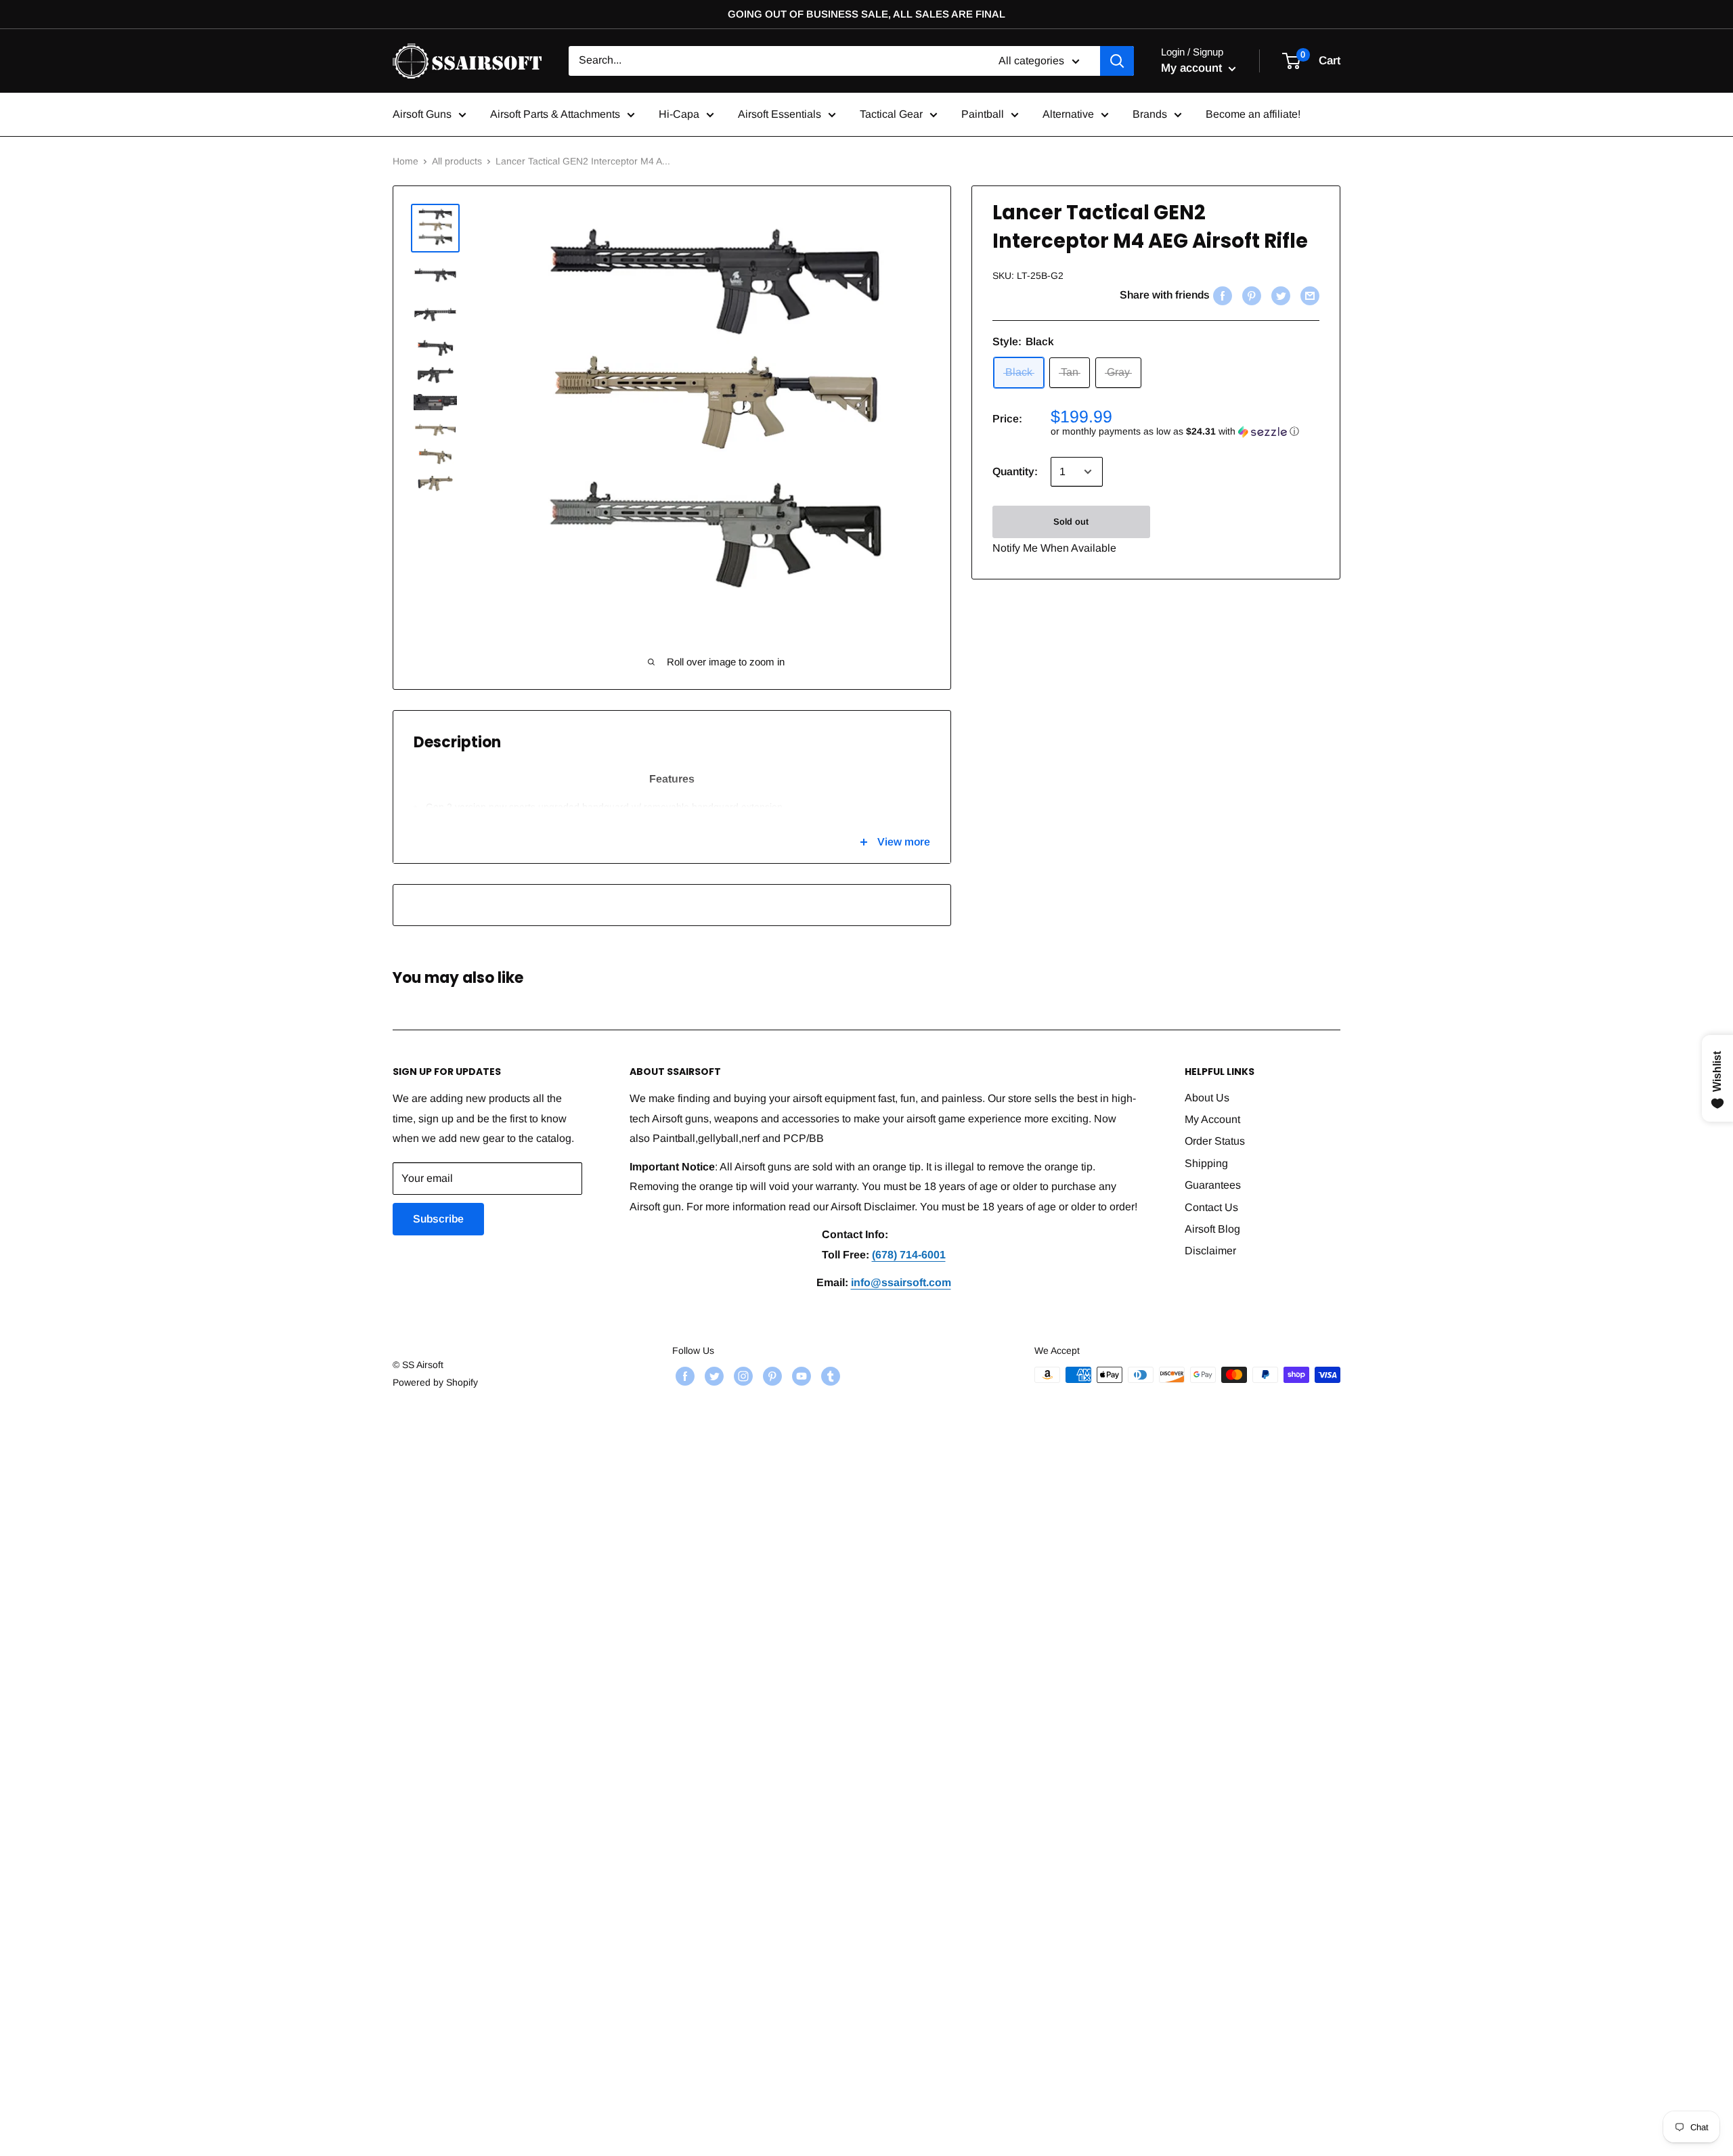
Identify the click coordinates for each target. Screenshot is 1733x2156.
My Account (1212, 1119)
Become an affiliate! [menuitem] (1253, 114)
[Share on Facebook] (1221, 295)
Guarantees (1213, 1185)
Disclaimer (1210, 1251)
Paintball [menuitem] (983, 114)
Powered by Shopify (435, 1382)
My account (1193, 68)
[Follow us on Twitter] (712, 1376)
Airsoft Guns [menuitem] (422, 114)
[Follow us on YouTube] (800, 1376)
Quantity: (1015, 471)
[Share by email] (1308, 295)
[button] (1185, 432)
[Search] (1117, 61)
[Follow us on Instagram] (742, 1376)
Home (405, 161)
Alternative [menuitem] (1068, 114)
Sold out (1071, 522)
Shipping (1206, 1163)
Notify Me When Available (1054, 548)
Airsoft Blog (1212, 1229)
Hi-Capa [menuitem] (679, 114)
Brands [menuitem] (1150, 114)
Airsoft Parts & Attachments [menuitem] (555, 114)
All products (457, 161)
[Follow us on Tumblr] (829, 1376)
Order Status (1215, 1141)
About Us (1207, 1098)
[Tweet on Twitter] (1279, 295)
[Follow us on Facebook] (683, 1376)
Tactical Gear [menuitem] (891, 114)
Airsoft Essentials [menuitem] (780, 114)
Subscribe (438, 1219)
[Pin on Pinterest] (1250, 295)
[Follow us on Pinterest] (771, 1376)
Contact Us (1211, 1207)
